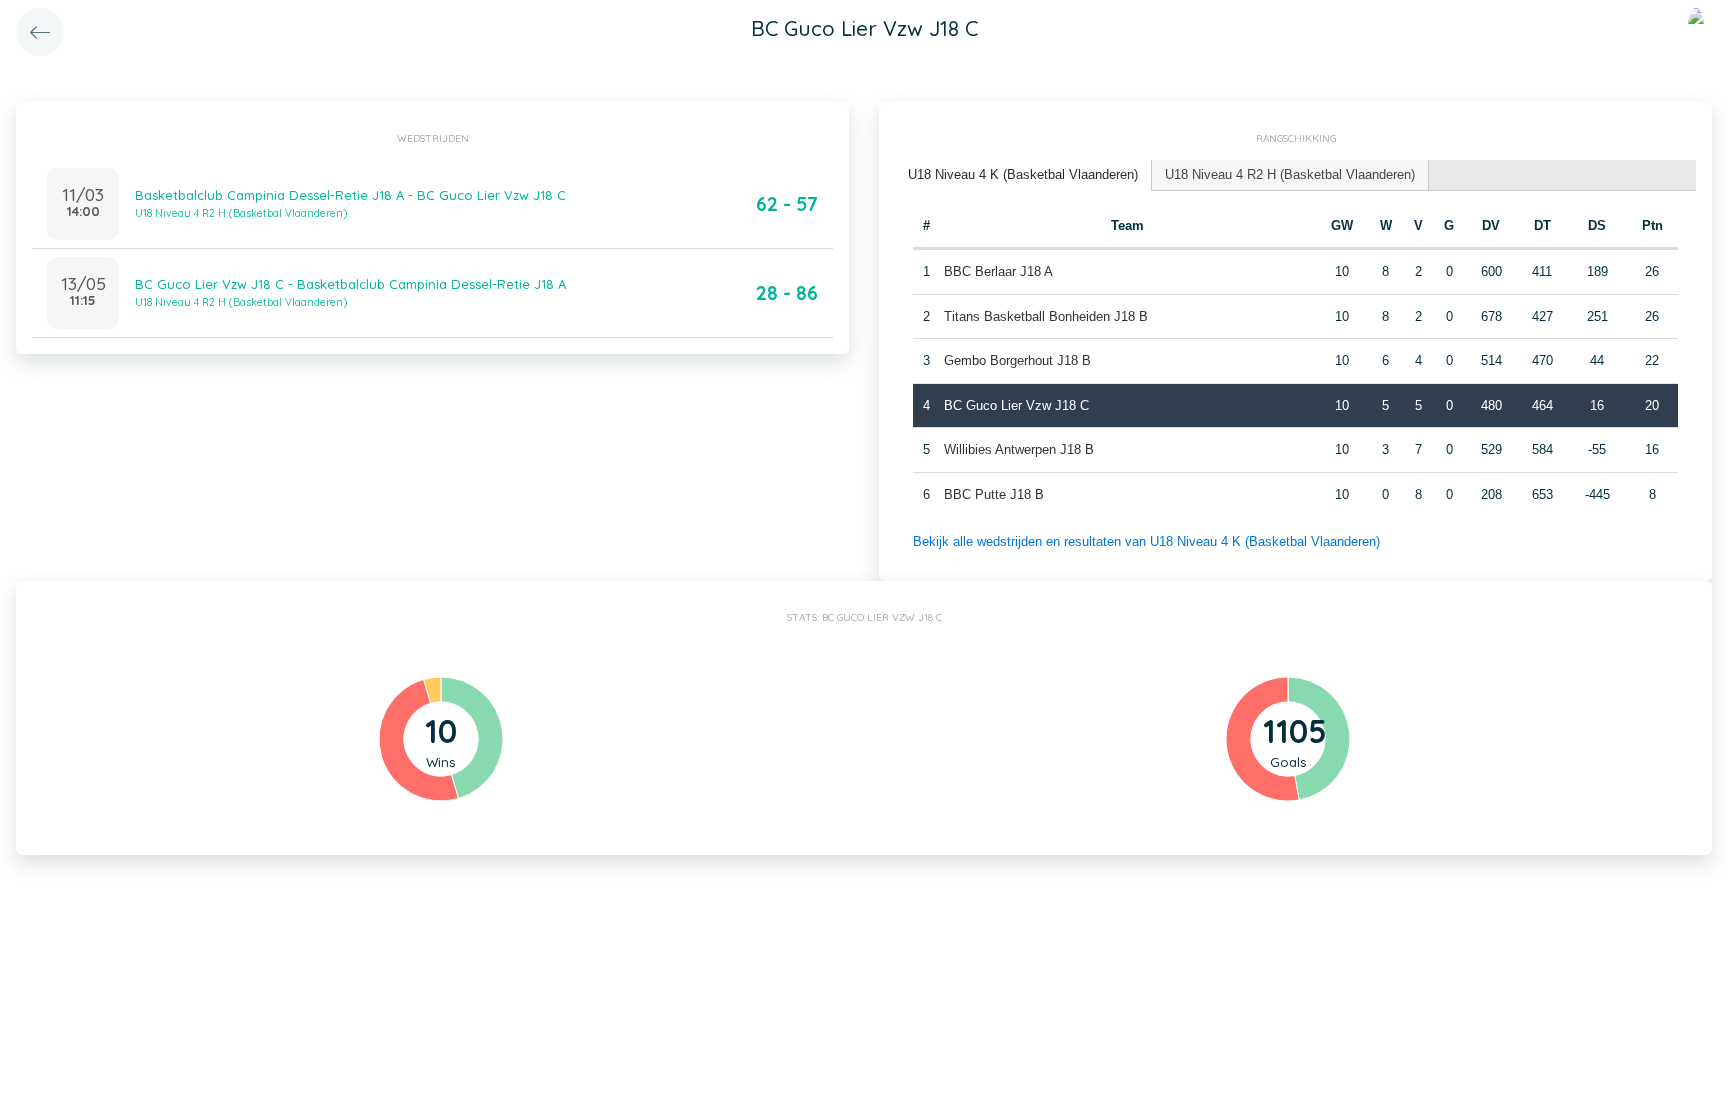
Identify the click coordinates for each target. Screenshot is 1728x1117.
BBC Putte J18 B (994, 494)
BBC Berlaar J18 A (998, 271)
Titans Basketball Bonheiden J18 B (1046, 316)
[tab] (1023, 175)
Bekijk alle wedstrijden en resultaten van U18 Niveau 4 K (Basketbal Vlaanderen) (1146, 541)
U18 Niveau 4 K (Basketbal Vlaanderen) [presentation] (1023, 174)
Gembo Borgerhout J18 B (1017, 360)
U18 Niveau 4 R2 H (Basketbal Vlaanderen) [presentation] (1290, 174)
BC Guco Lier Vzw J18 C (1016, 405)
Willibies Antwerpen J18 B (1019, 449)
